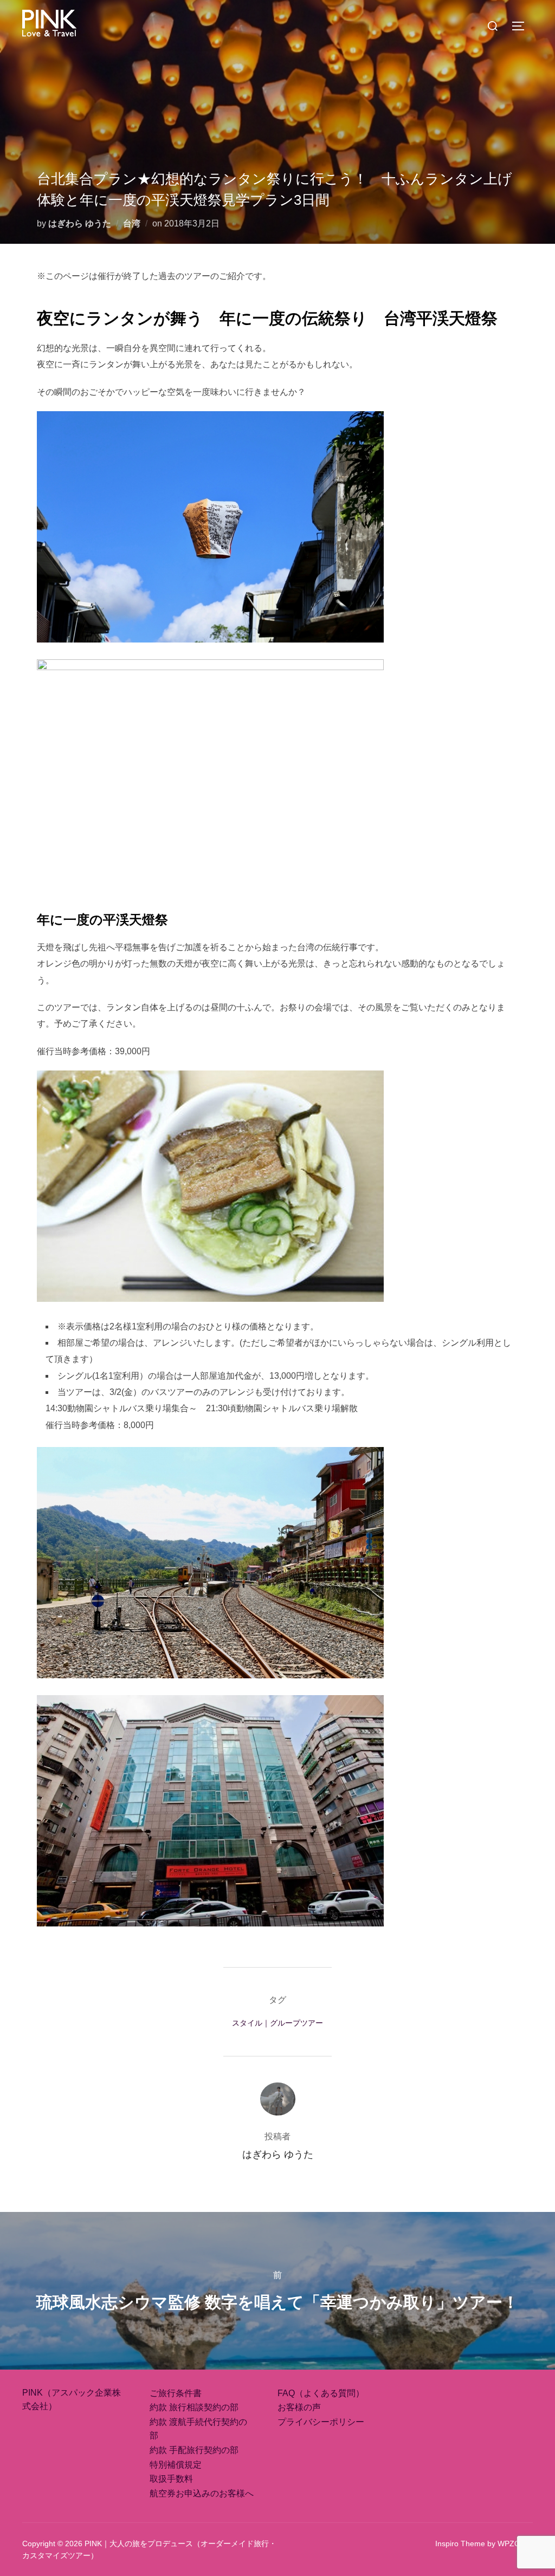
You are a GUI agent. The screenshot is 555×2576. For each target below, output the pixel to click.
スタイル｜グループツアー (277, 2023)
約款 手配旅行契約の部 (194, 2450)
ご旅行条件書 (176, 2393)
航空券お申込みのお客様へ (202, 2493)
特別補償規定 (176, 2465)
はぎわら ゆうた (80, 223)
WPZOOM (515, 2543)
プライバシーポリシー (321, 2422)
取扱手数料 (171, 2479)
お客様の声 (299, 2407)
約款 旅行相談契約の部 (194, 2407)
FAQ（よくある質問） (321, 2393)
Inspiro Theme (460, 2543)
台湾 (132, 223)
